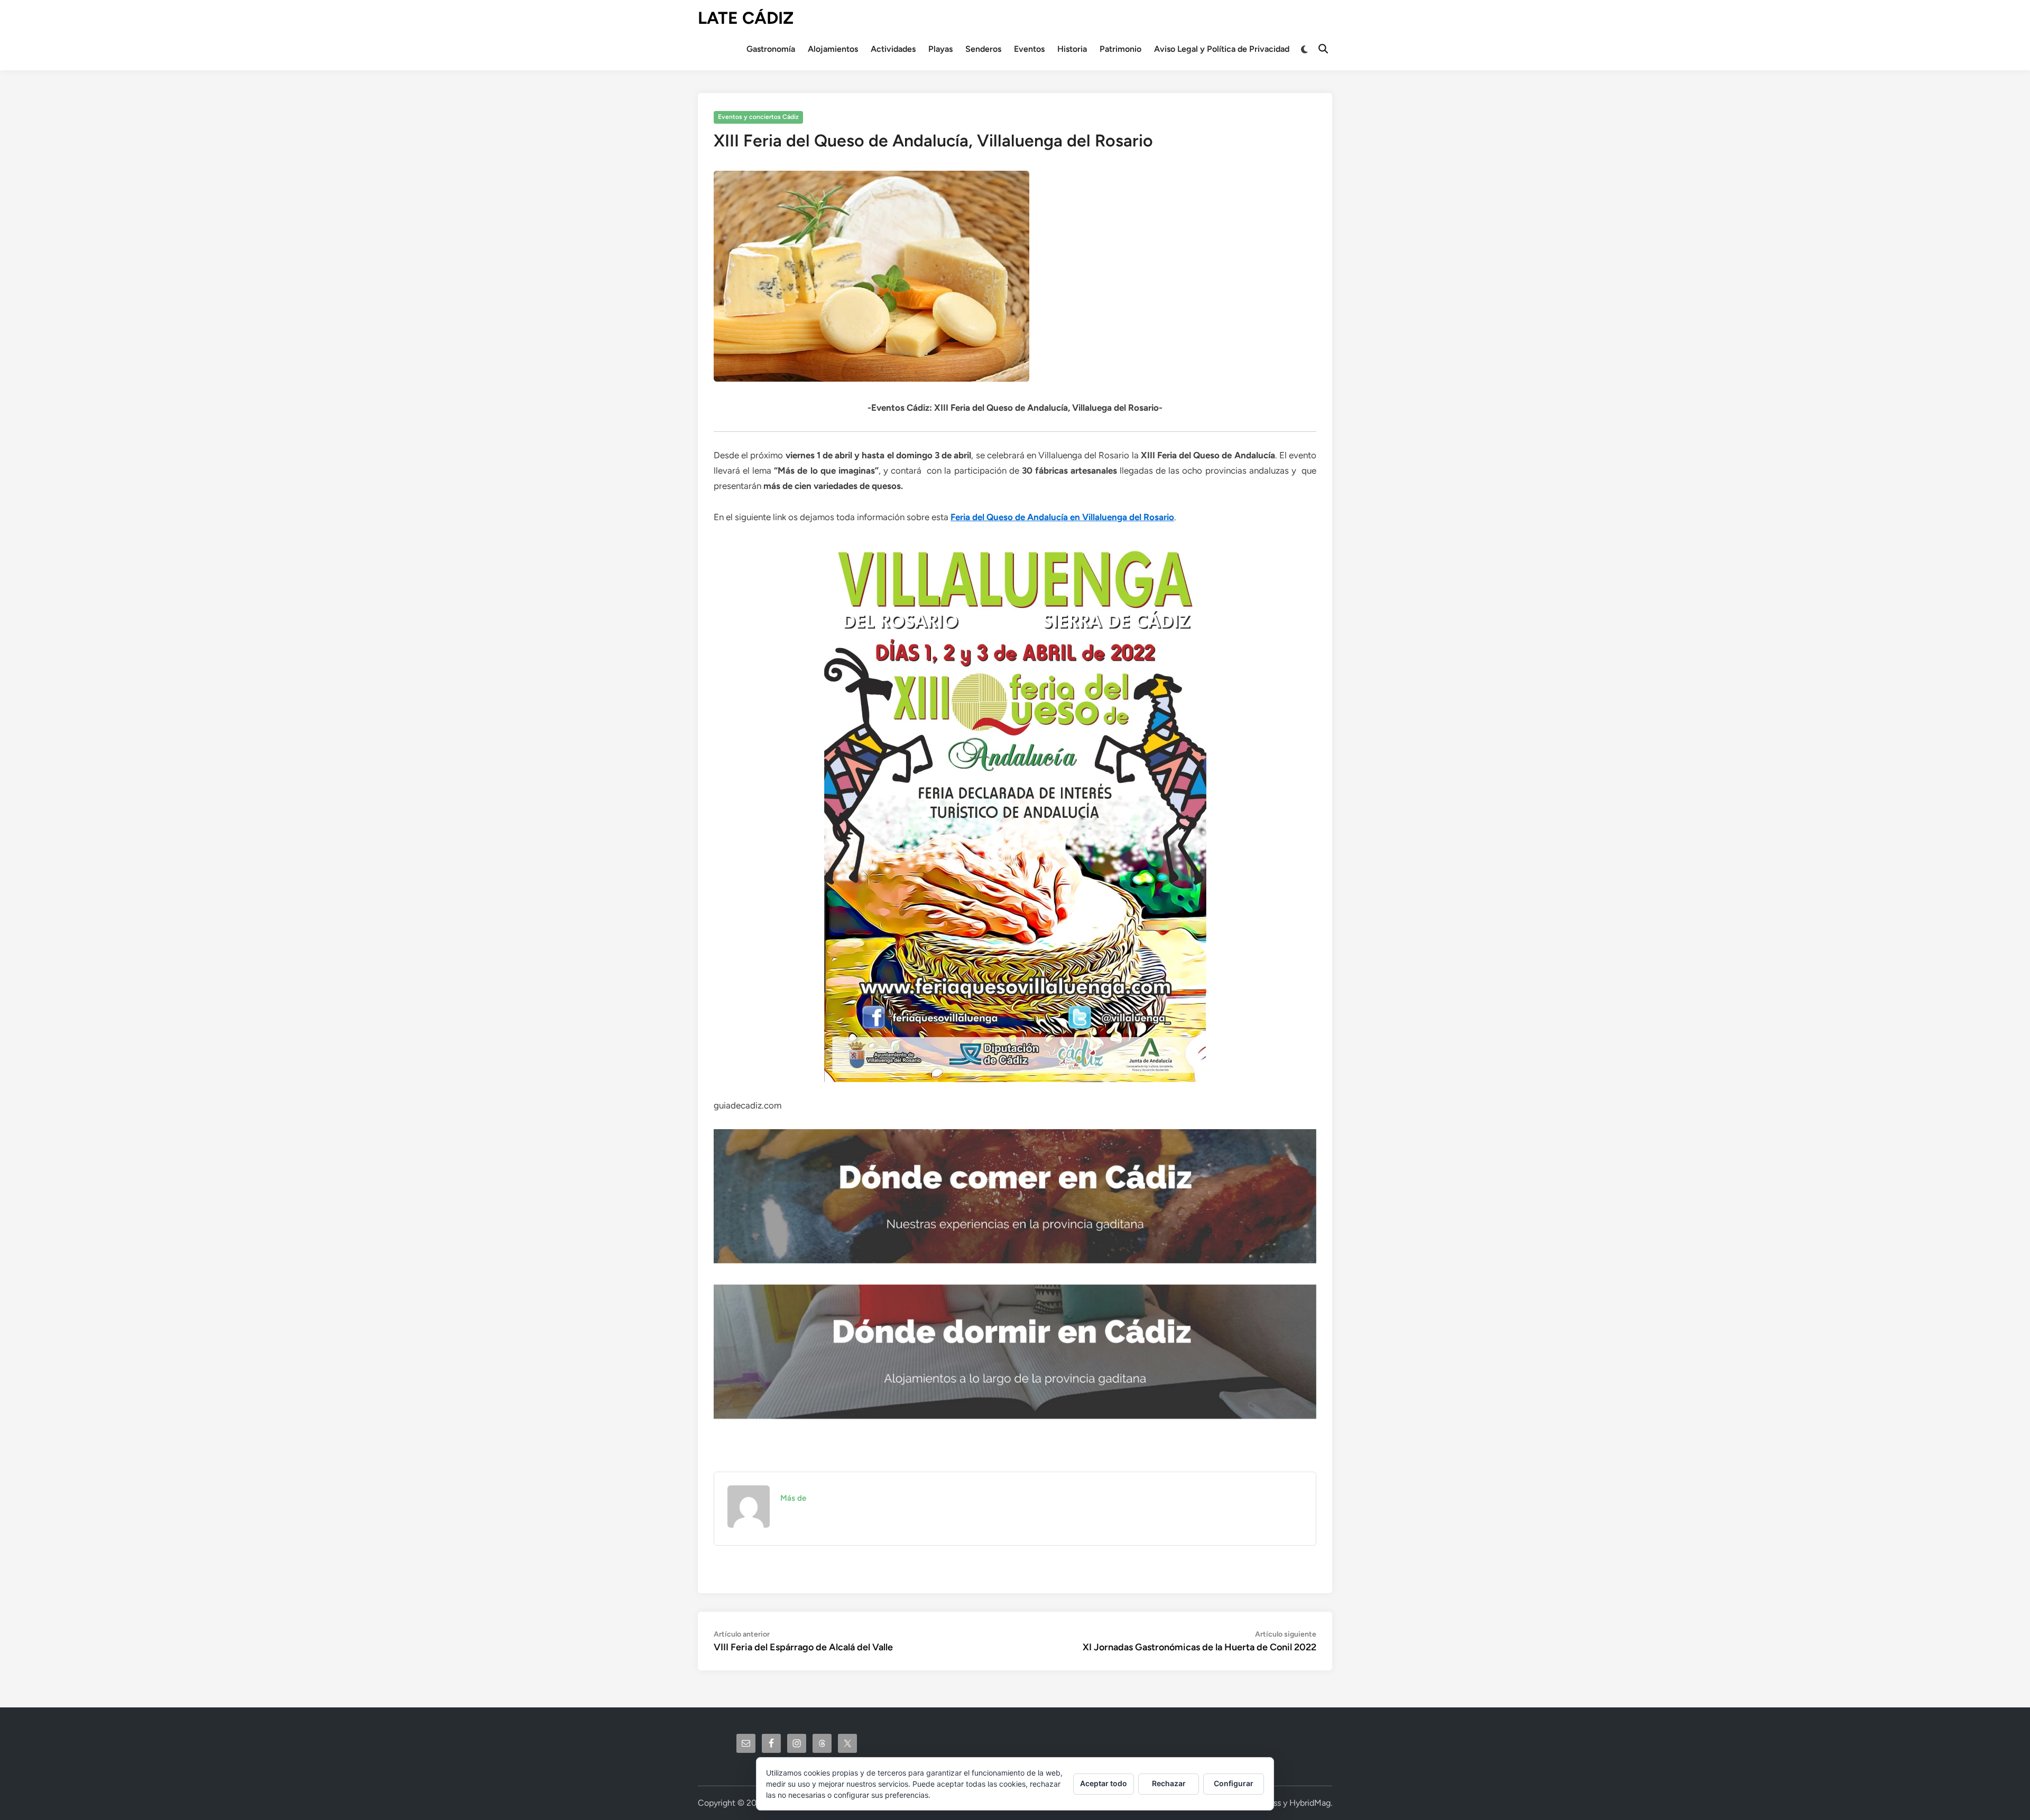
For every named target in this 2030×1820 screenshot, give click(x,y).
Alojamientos (833, 49)
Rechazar (1169, 1783)
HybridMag (1310, 1803)
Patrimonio (1120, 49)
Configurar (1234, 1783)
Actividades (893, 49)
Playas (940, 49)
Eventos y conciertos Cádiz (758, 117)
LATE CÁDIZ (746, 18)
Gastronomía (771, 49)
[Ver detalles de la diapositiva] (1015, 1196)
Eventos (1029, 49)
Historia (1072, 49)
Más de (793, 1498)
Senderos (983, 49)
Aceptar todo (1104, 1783)
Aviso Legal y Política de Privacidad (1222, 49)
